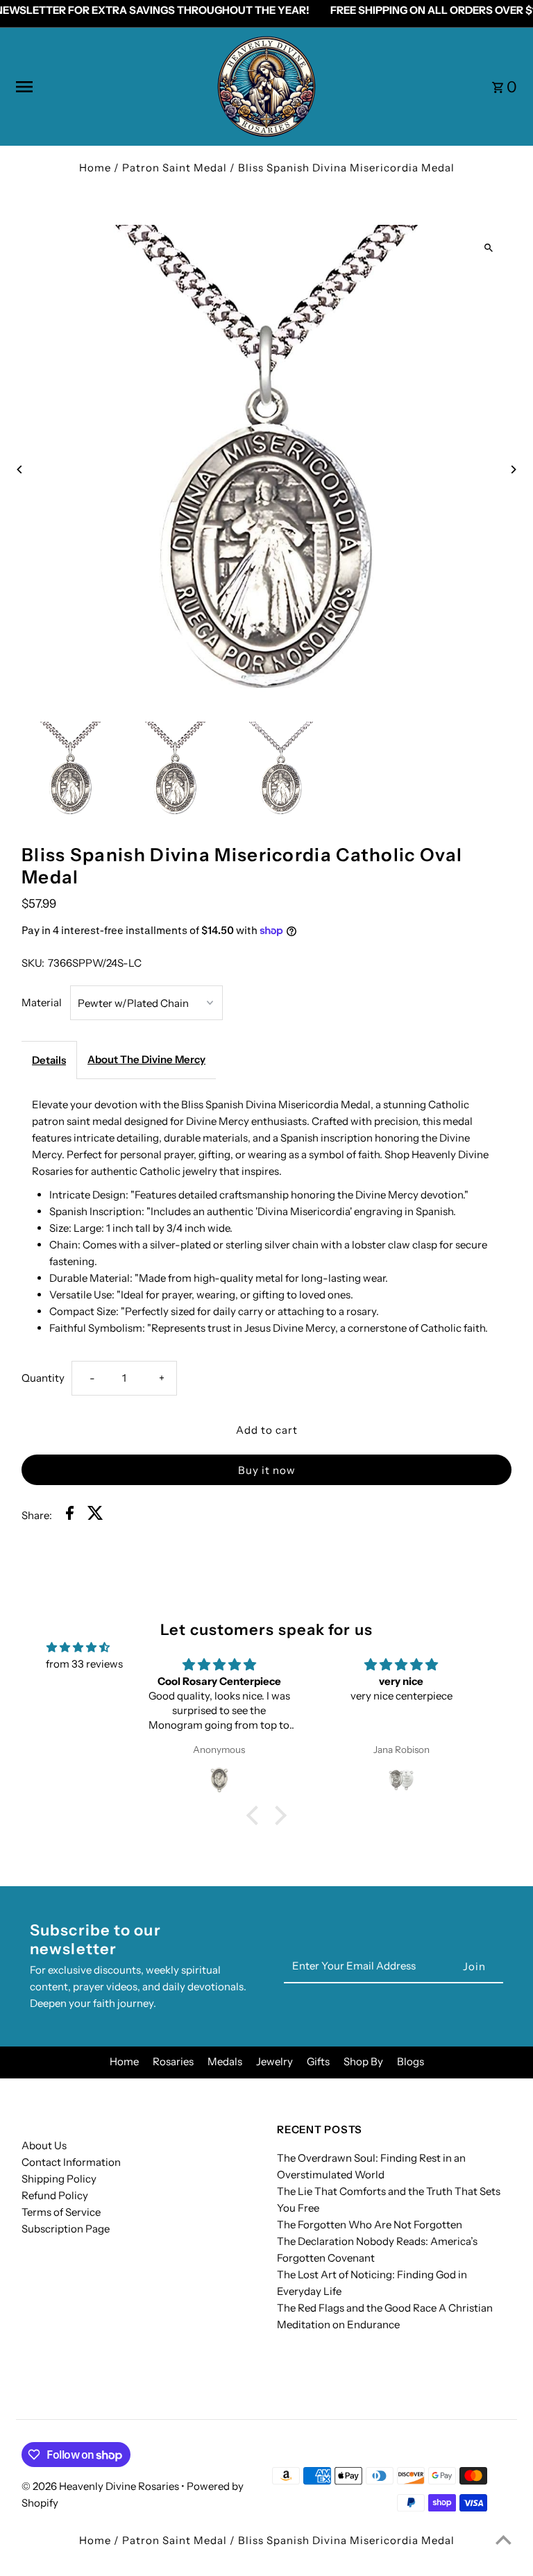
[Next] (513, 469)
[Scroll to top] (504, 2540)
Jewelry (274, 2061)
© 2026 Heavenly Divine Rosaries (101, 2486)
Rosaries (173, 2061)
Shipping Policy (59, 2179)
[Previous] (20, 469)
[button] (256, 1815)
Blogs (411, 2061)
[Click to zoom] (489, 247)
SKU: (33, 963)
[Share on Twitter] (95, 1515)
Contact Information (71, 2162)
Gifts (318, 2061)
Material (42, 1002)
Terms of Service (61, 2212)
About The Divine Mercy (146, 1059)
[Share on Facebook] (70, 1515)
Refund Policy (55, 2195)
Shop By (363, 2061)
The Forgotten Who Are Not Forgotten (370, 2225)
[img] (78, 1647)
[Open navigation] (110, 87)
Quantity (43, 1378)
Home (95, 168)
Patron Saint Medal (175, 168)
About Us (44, 2145)
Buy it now (267, 1470)
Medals (225, 2061)
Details (49, 1060)
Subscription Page (66, 2229)
